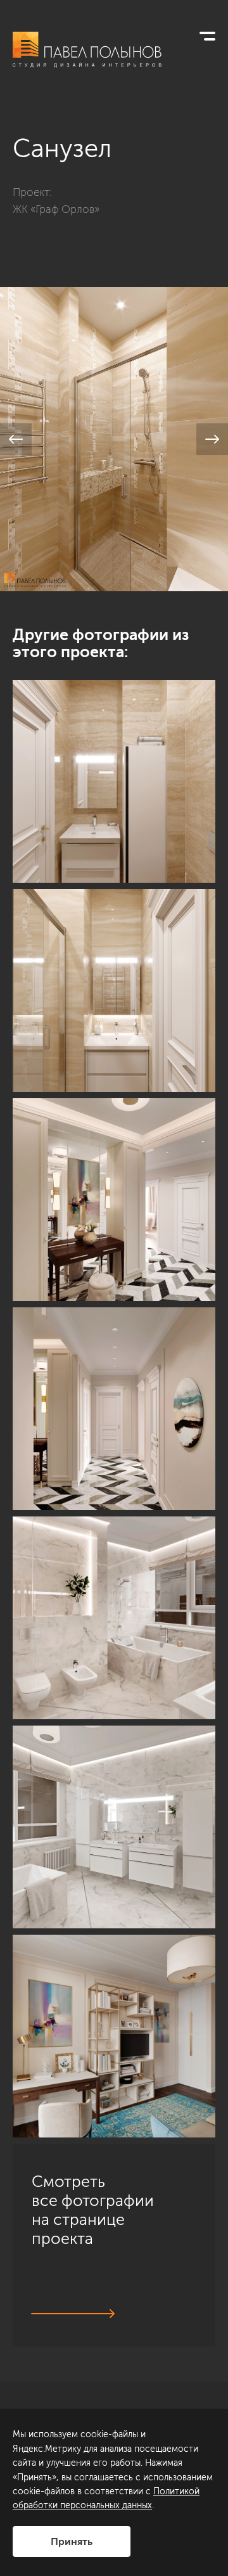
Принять (72, 2541)
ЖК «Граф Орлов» (56, 209)
